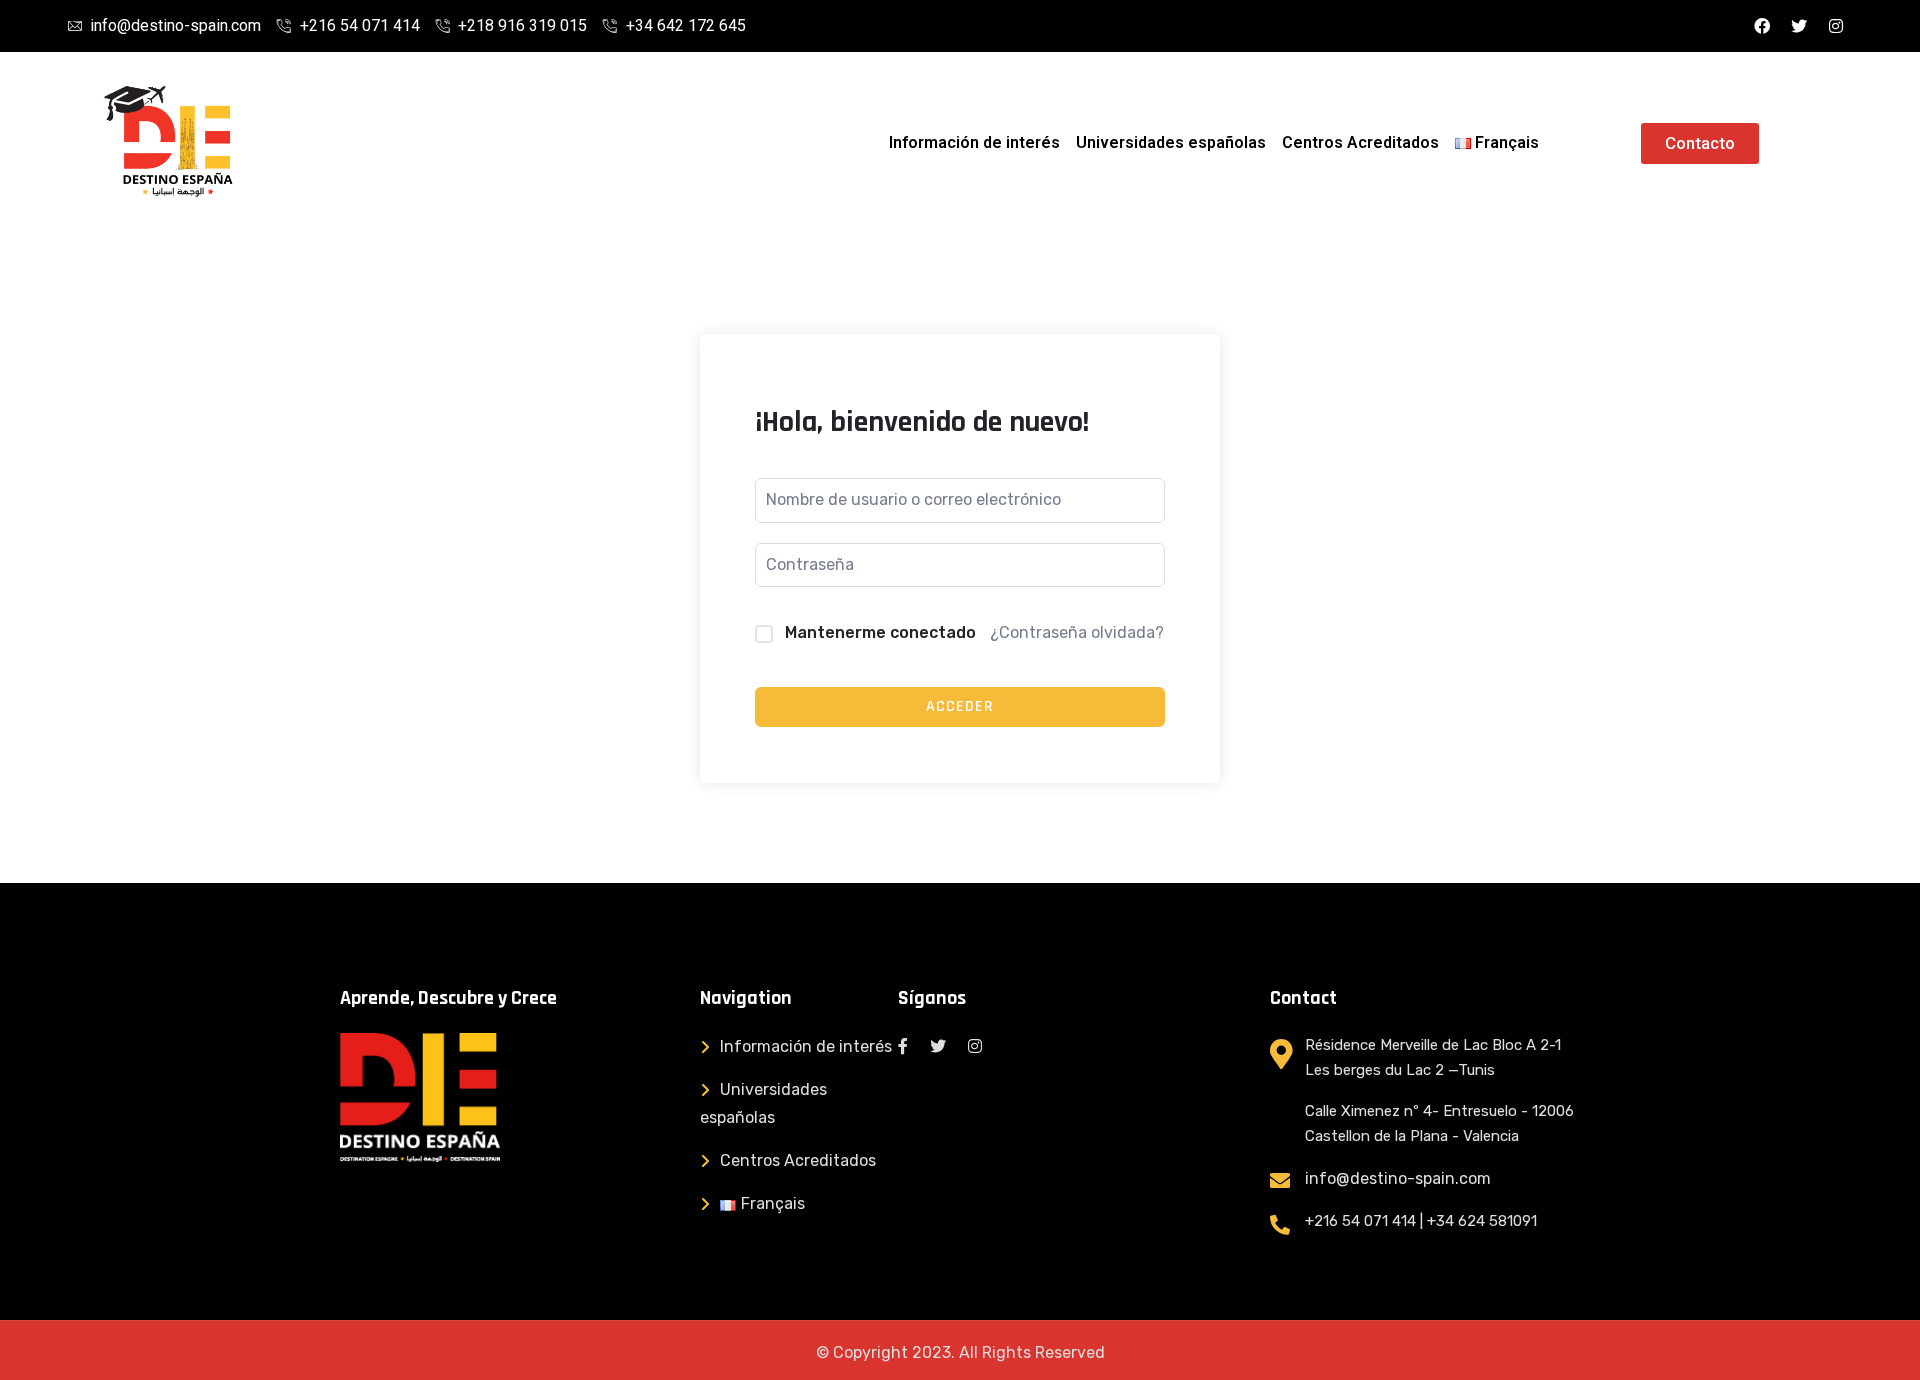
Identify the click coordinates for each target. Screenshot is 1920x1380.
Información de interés (974, 142)
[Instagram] (1836, 26)
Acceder (960, 706)
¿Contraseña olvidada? (1077, 632)
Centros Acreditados (1360, 142)
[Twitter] (1799, 26)
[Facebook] (1762, 26)
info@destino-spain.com (1398, 1178)
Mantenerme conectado (880, 632)
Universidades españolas (1171, 142)
